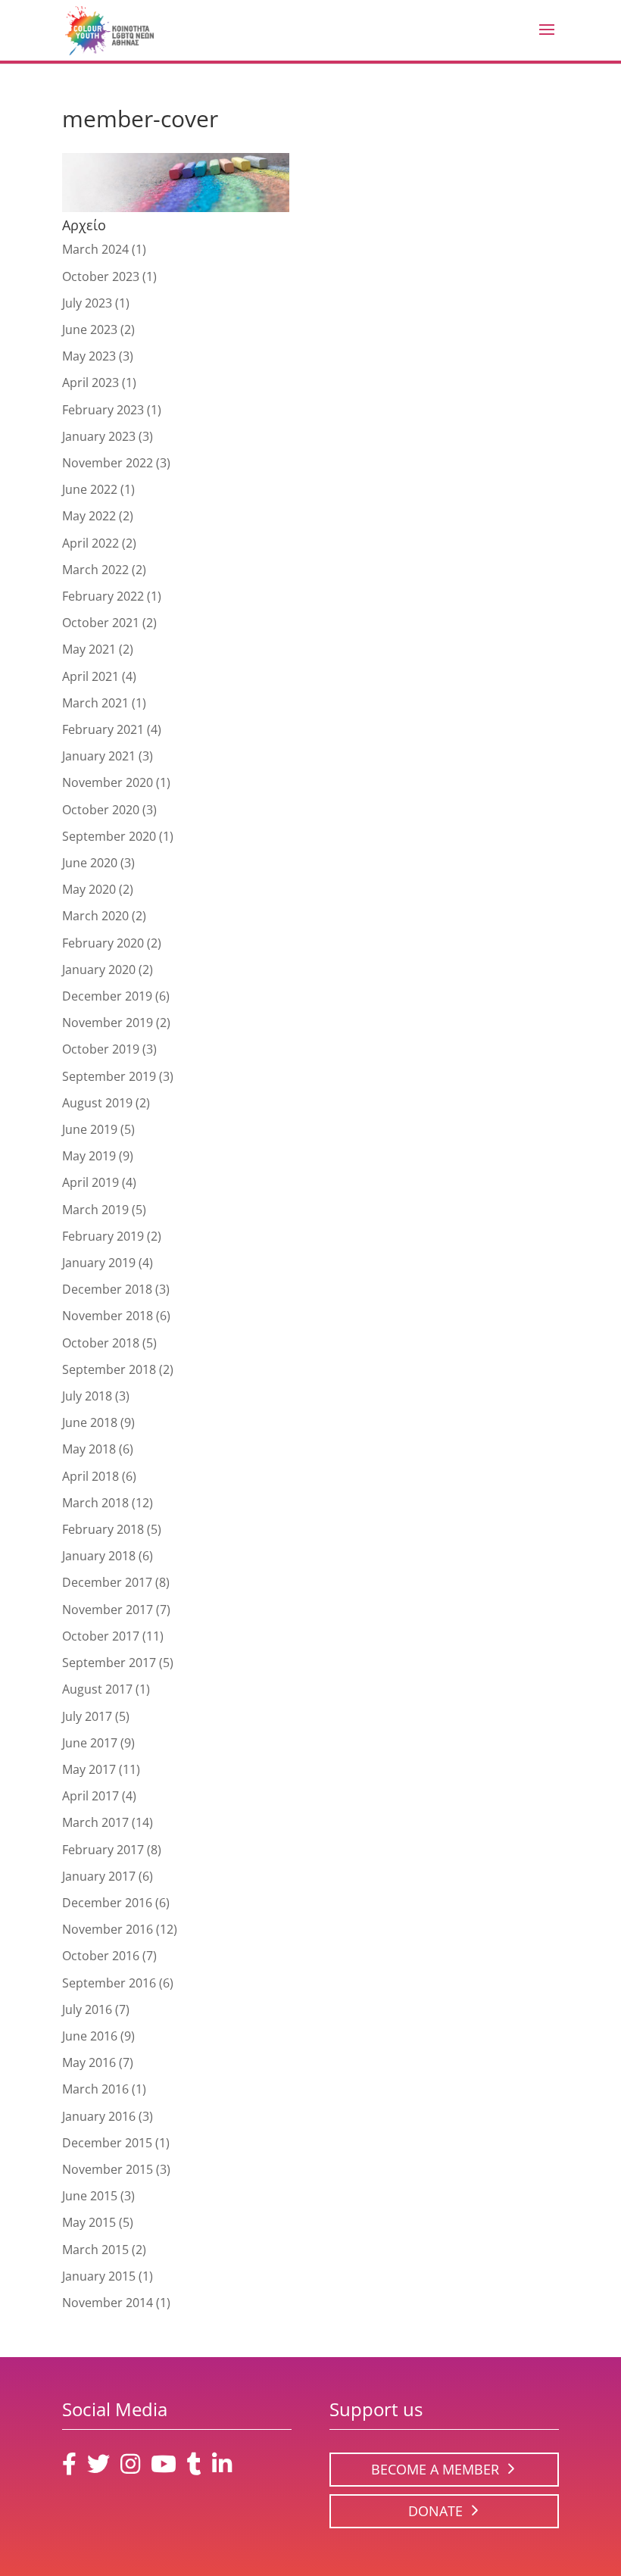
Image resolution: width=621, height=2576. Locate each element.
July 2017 (87, 1716)
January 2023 (99, 436)
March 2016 (95, 2089)
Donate (435, 2511)
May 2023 (89, 356)
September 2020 (109, 836)
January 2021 (99, 756)
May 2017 (89, 1769)
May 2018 (89, 1449)
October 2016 (101, 1956)
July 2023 (87, 303)
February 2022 (103, 596)
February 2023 (103, 410)
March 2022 (95, 570)
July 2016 (87, 2009)
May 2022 (89, 516)
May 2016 (89, 2062)
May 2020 (89, 889)
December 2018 (107, 1289)
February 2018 (103, 1529)
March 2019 (95, 1210)
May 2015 (89, 2222)
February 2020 (103, 943)
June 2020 (90, 863)
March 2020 (95, 916)
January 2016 (99, 2116)
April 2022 (90, 543)
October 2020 (101, 810)
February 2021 (103, 729)
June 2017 (90, 1743)
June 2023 (90, 329)
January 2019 (99, 1263)
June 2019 (90, 1129)
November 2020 (108, 782)
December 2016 (107, 1903)
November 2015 (108, 2169)
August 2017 (97, 1689)
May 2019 (89, 1156)
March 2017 (95, 1822)
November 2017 (108, 1610)
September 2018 (109, 1369)
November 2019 (108, 1023)
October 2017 (101, 1636)
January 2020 (99, 970)
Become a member (435, 2469)
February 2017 (103, 1850)
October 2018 (101, 1343)
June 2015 (90, 2196)
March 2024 (95, 249)
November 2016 (108, 1929)
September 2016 (109, 1983)
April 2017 (90, 1796)
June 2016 (90, 2036)
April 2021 (90, 676)
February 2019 (103, 1236)
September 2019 (109, 1076)
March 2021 (95, 703)
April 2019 (90, 1182)
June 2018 (90, 1422)
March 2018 (95, 1503)
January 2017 (99, 1876)
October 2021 (101, 623)
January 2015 (99, 2276)
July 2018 (87, 1396)
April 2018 (90, 1476)
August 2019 (97, 1103)
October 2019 (101, 1049)
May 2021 (89, 649)
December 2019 (107, 996)
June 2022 (90, 489)
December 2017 (107, 1582)
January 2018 (99, 1556)
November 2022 (108, 463)
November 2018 (108, 1316)
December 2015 (107, 2143)
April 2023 (90, 382)
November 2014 (108, 2303)
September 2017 (109, 1663)
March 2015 (95, 2250)
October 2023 (101, 276)
